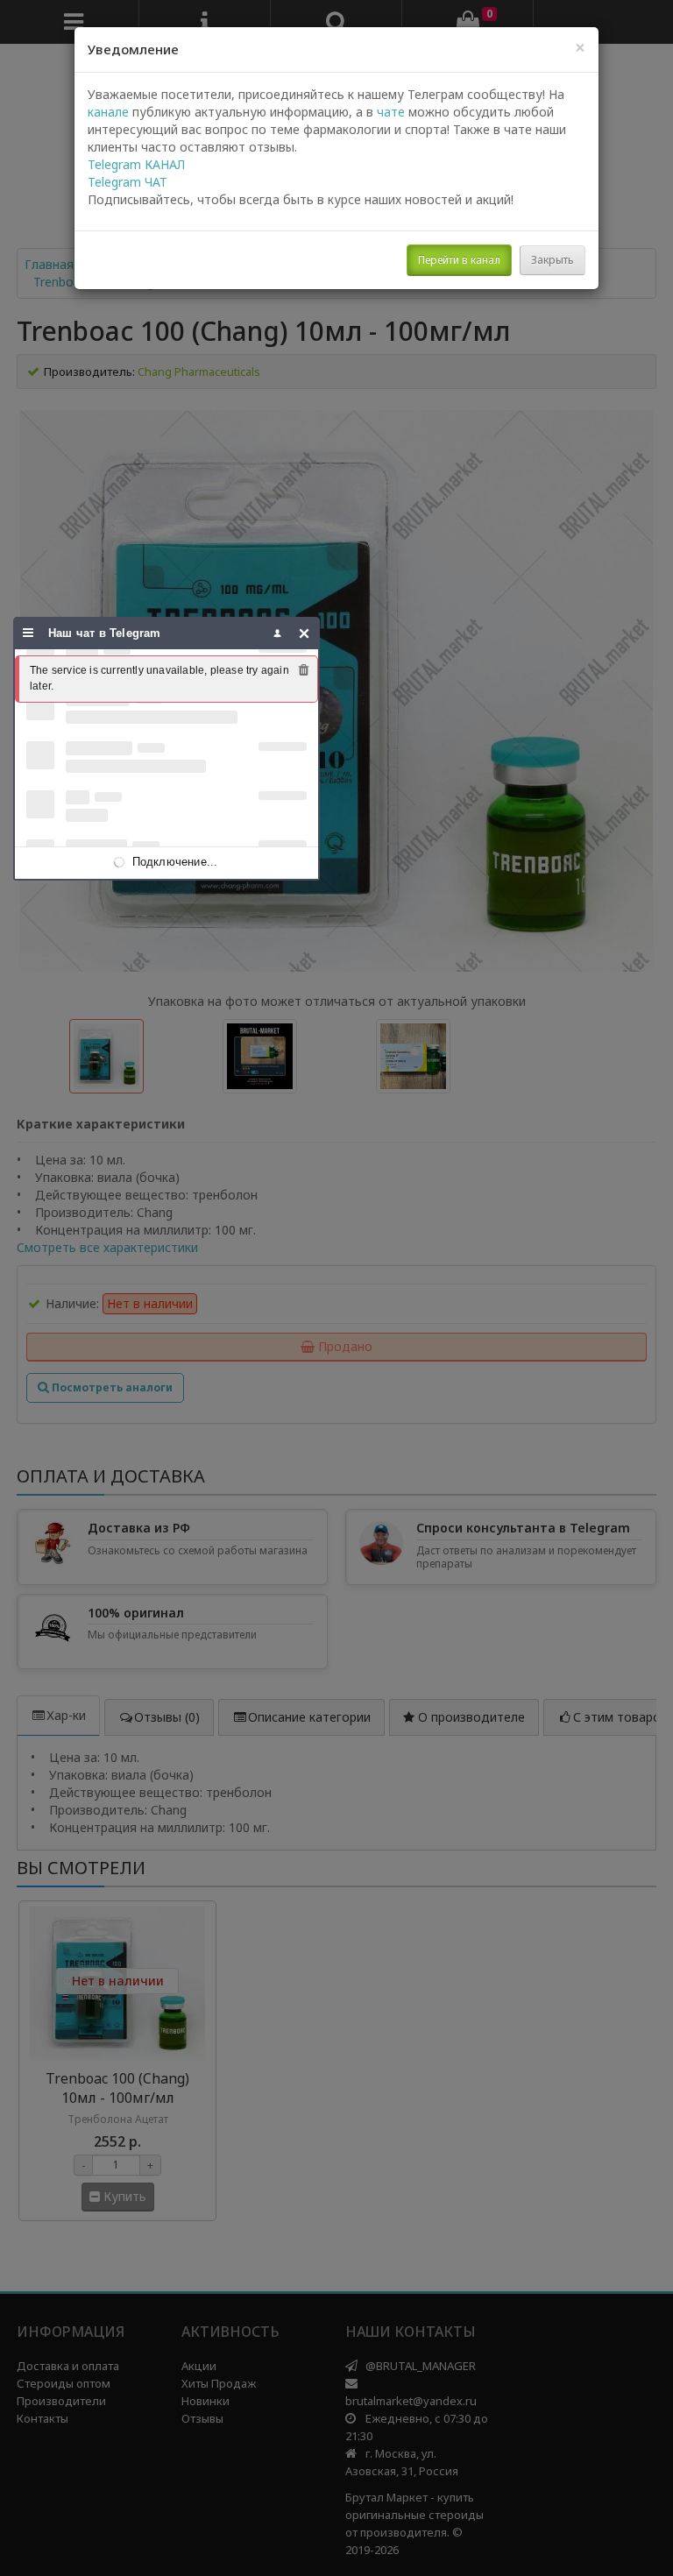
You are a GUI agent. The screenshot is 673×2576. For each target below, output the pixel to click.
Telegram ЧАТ (128, 182)
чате (391, 112)
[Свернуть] (305, 633)
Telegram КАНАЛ (136, 164)
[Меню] (28, 633)
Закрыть (553, 260)
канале (108, 112)
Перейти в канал (459, 260)
